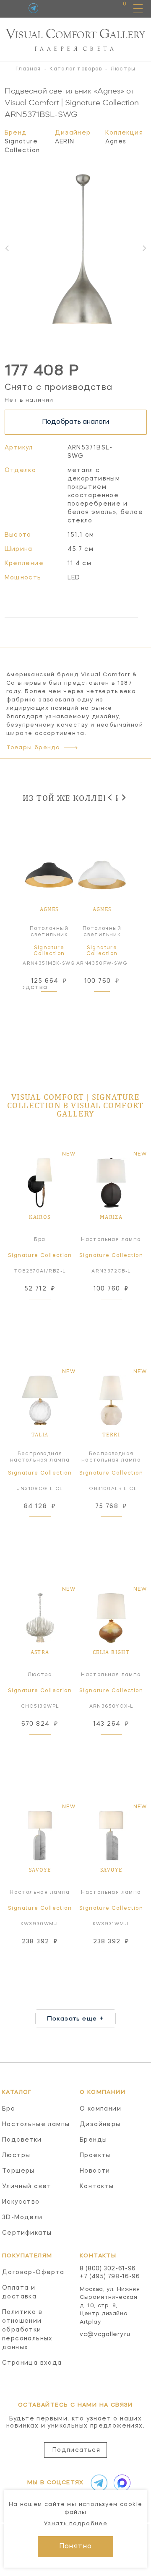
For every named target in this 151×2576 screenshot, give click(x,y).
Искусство (21, 2202)
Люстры (16, 2155)
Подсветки (22, 2140)
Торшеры (18, 2171)
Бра (9, 2109)
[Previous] (111, 797)
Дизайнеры (100, 2124)
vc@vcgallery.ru (105, 2334)
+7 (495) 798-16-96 (110, 2277)
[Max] (120, 2483)
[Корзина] (117, 8)
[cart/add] (59, 1002)
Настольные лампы (36, 2124)
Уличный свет (27, 2186)
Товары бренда (33, 748)
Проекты (95, 2155)
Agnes (116, 142)
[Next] (123, 797)
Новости (95, 2171)
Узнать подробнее (75, 2524)
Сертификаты (27, 2233)
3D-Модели (22, 2218)
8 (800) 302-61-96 (108, 2269)
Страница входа (32, 2363)
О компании (100, 2109)
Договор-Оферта (33, 2272)
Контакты (97, 2186)
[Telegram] (33, 8)
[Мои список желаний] (95, 8)
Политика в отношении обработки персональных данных (27, 2330)
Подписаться (76, 2450)
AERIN (65, 142)
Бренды (93, 2140)
